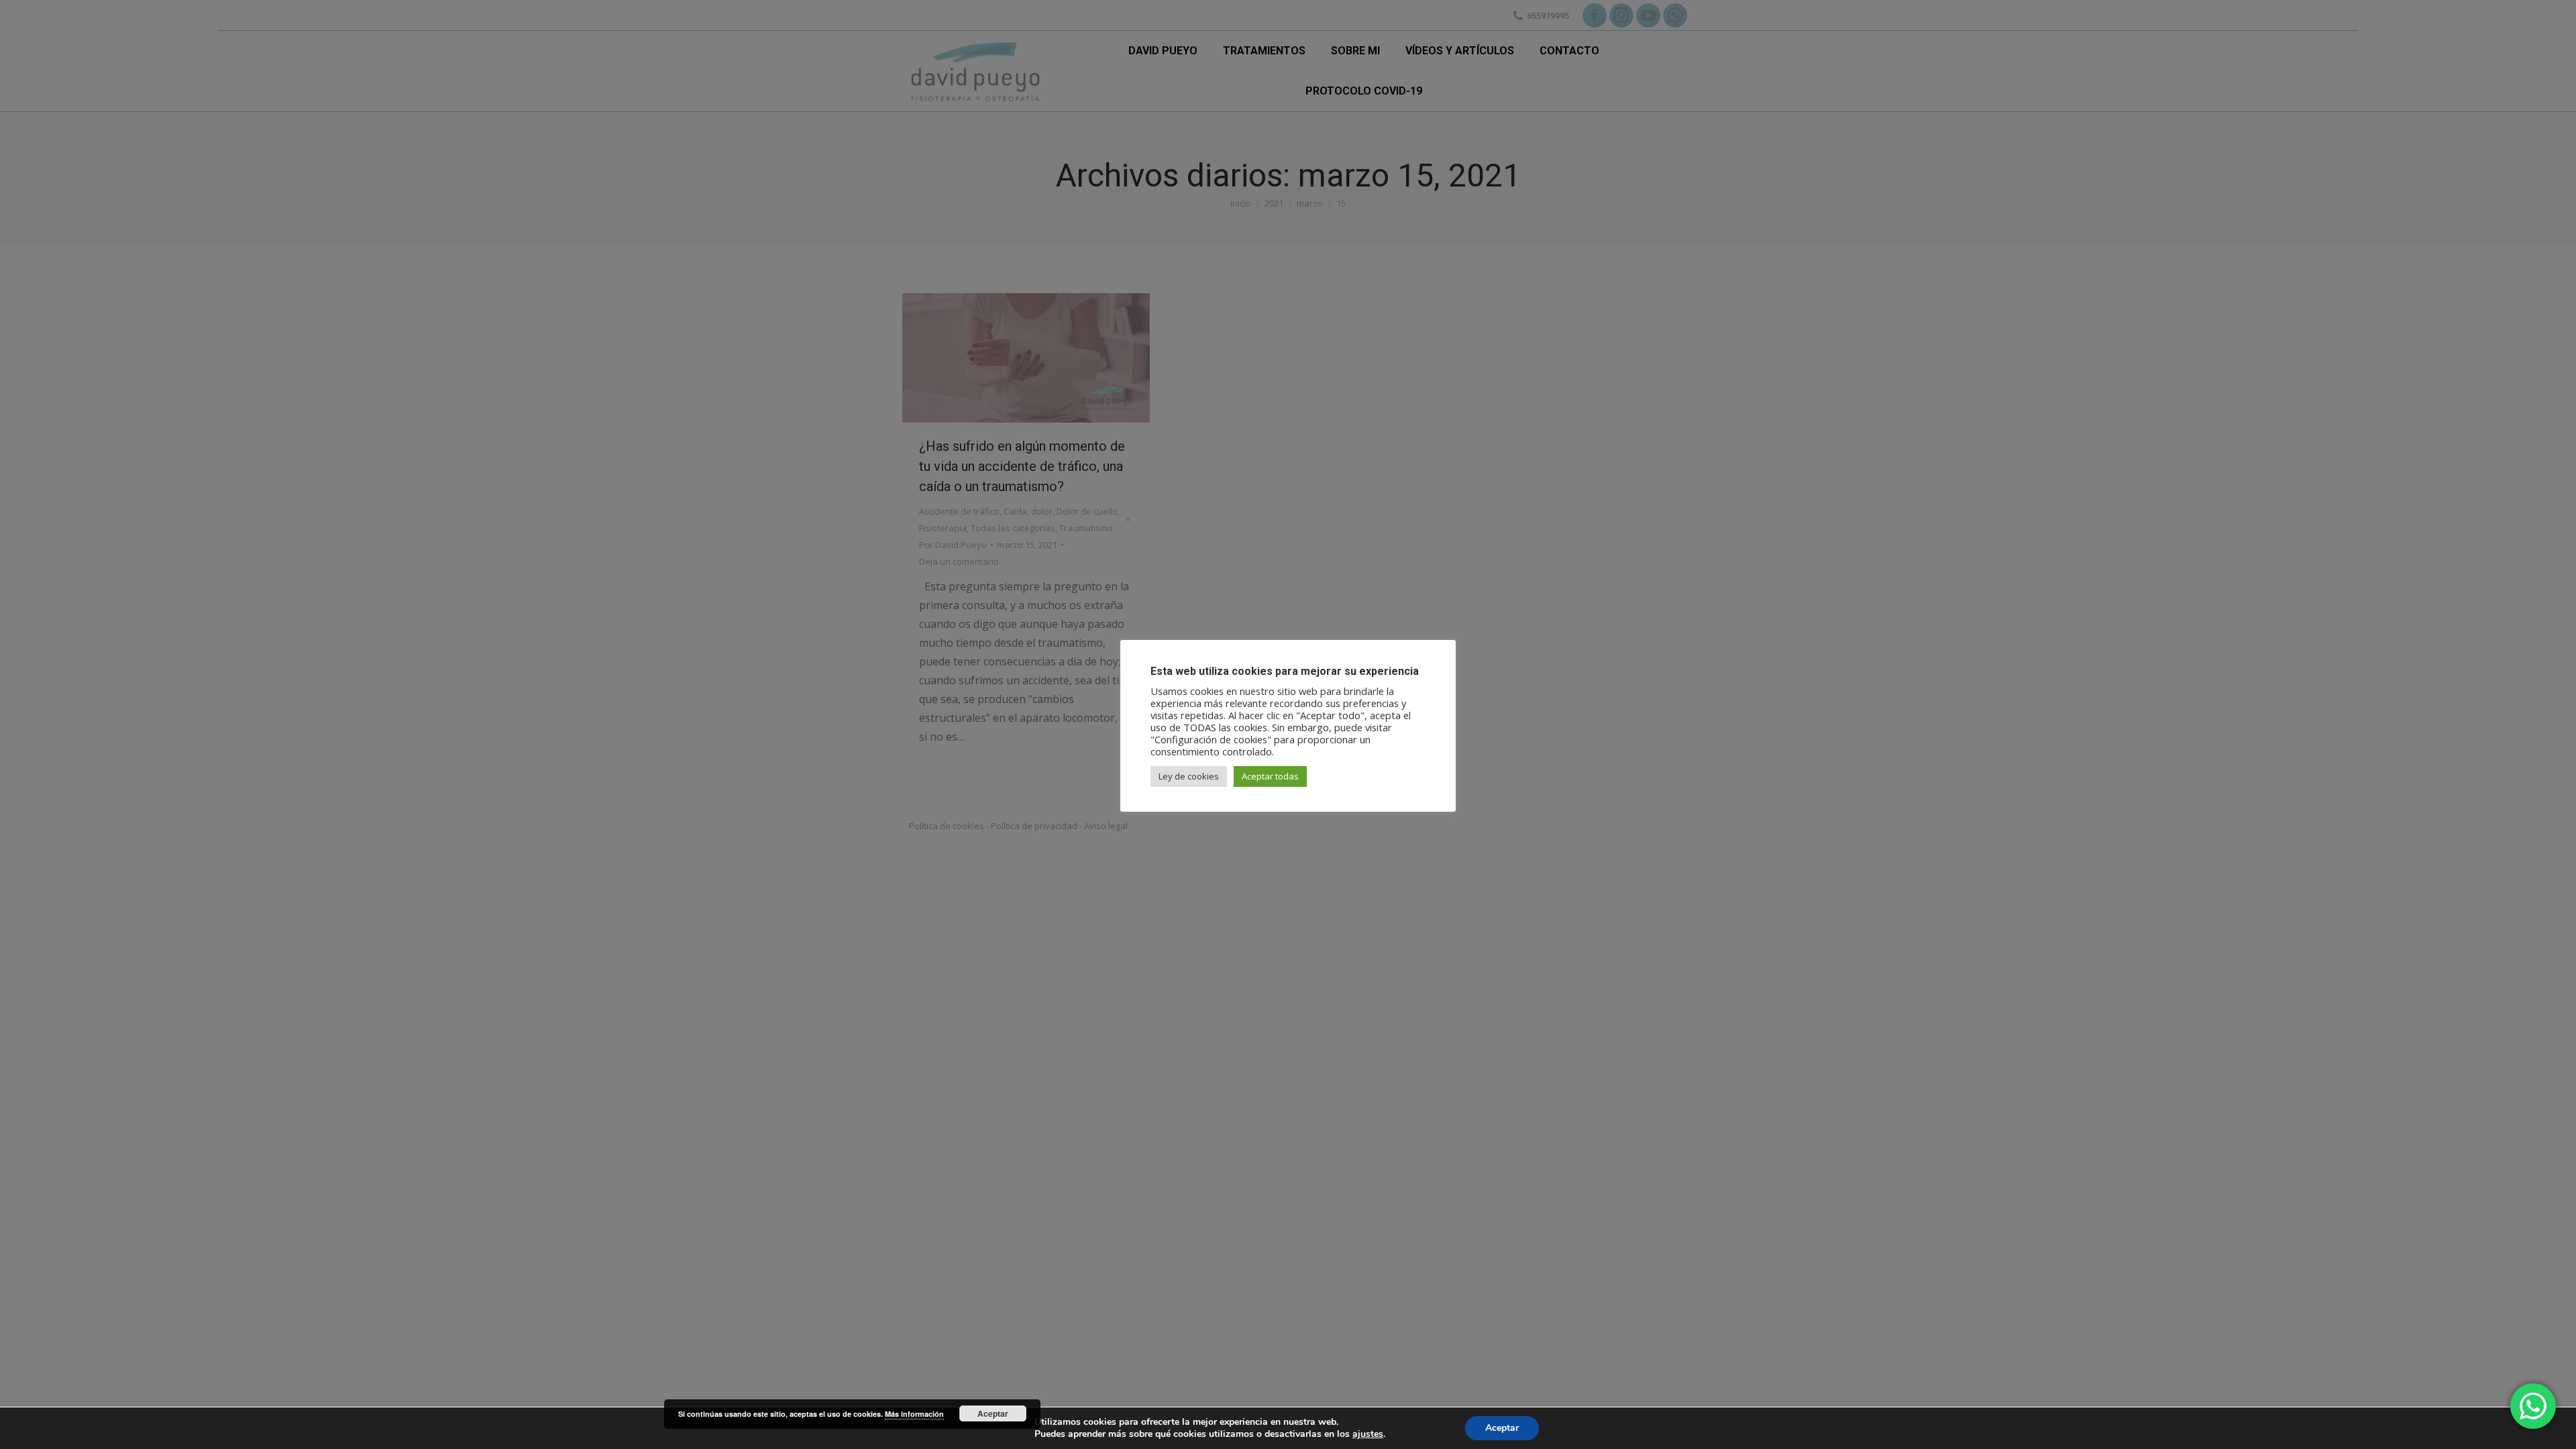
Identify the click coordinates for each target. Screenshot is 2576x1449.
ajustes (1368, 1434)
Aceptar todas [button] (1270, 776)
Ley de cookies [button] (1189, 776)
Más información (914, 1414)
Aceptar (1502, 1428)
